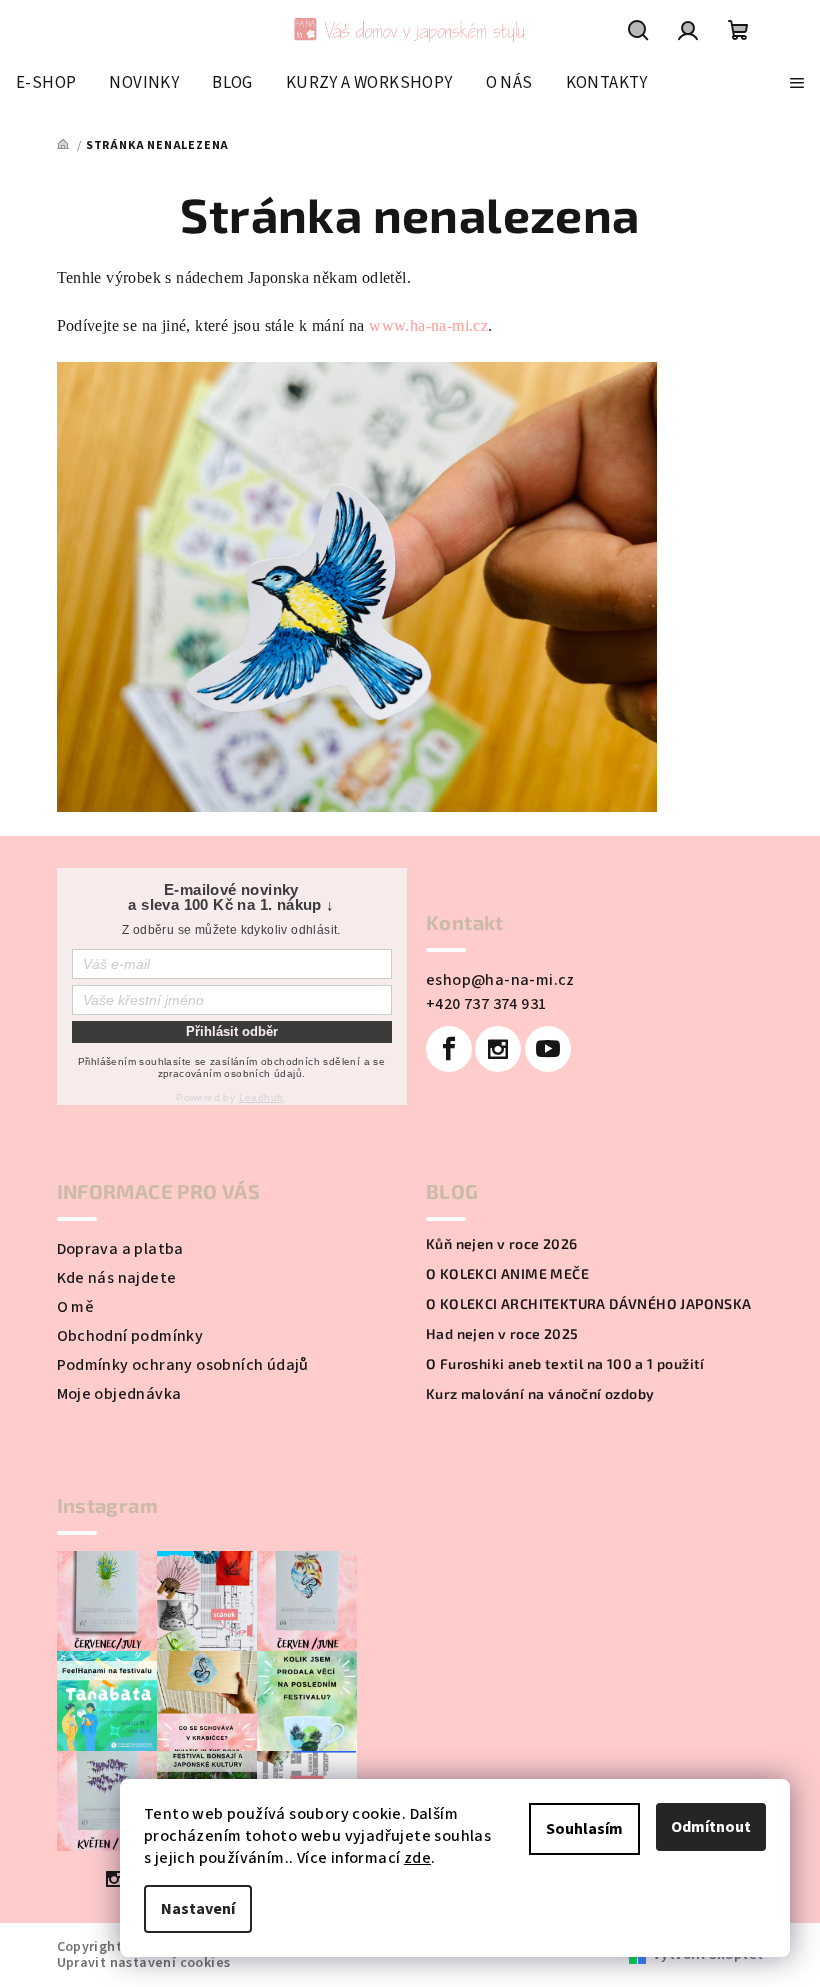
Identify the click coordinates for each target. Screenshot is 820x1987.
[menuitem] (46, 83)
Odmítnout (711, 1827)
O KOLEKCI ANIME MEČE (507, 1274)
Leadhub (261, 1097)
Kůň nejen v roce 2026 (501, 1244)
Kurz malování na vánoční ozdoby (540, 1394)
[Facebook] (449, 1049)
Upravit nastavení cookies (144, 1963)
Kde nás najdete (117, 1278)
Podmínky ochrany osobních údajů (183, 1365)
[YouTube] (548, 1049)
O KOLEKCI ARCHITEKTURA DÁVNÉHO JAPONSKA (589, 1304)
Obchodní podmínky (130, 1336)
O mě (76, 1307)
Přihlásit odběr (232, 1031)
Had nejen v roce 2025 (502, 1334)
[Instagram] (498, 1049)
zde (417, 1858)
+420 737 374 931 (486, 1004)
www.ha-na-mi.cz (428, 325)
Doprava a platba (120, 1249)
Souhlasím (584, 1829)
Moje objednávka (119, 1394)
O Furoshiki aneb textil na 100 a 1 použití (565, 1364)
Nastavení (198, 1909)
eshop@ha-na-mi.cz (500, 980)
